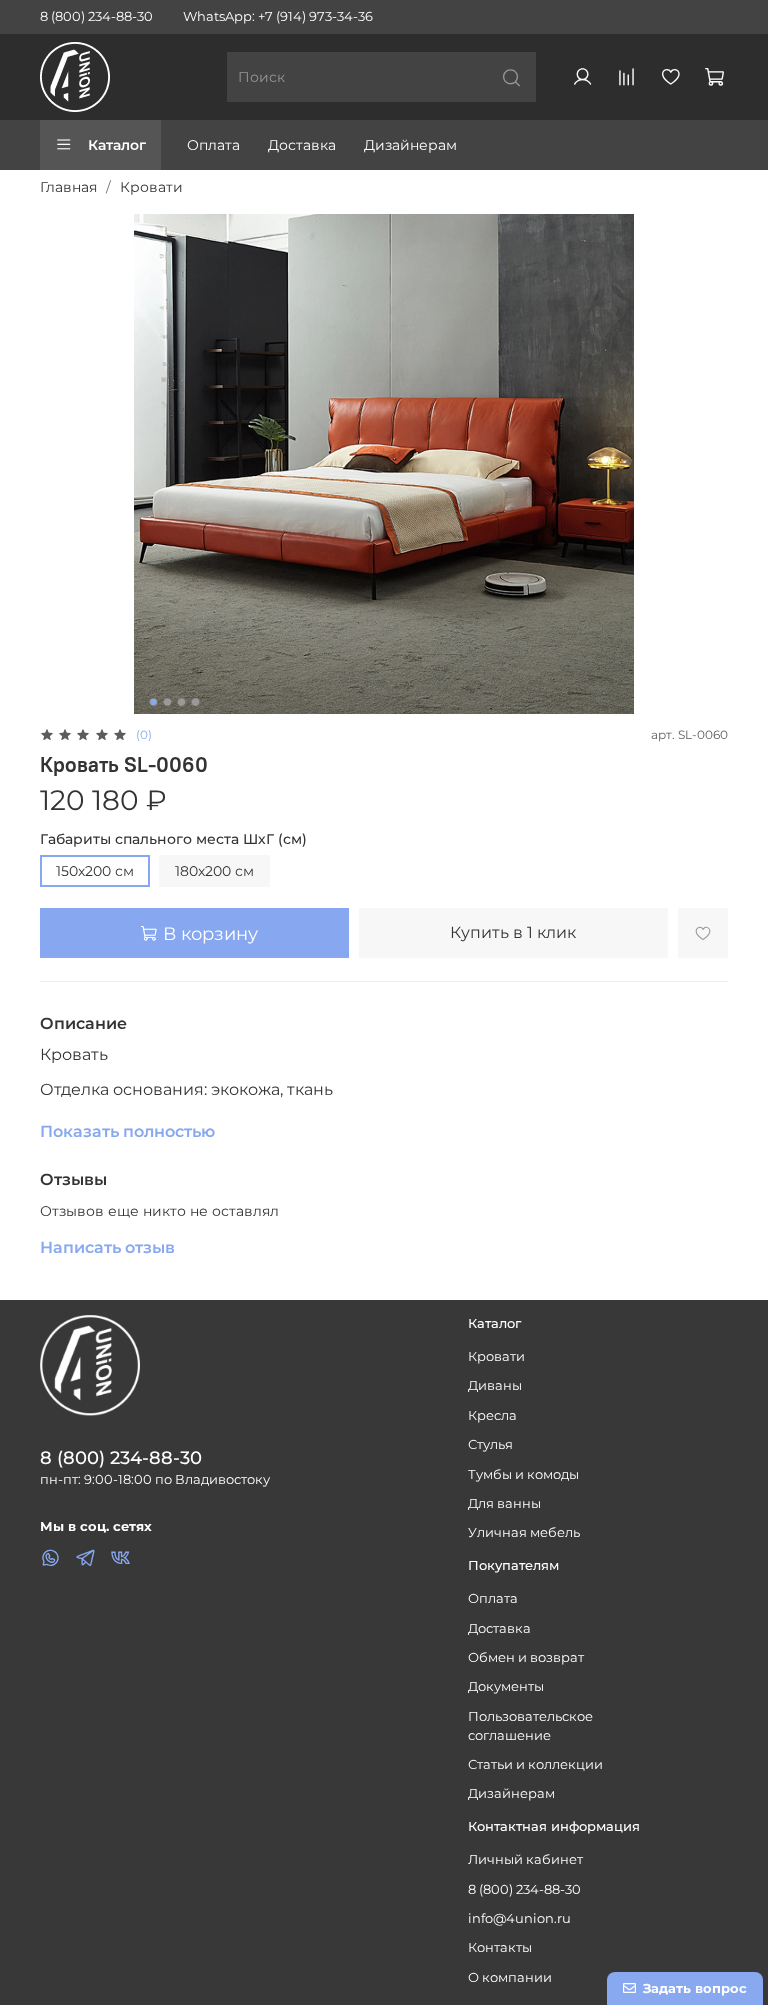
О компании (510, 1977)
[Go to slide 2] (168, 702)
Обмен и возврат (526, 1657)
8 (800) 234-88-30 (96, 16)
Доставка (302, 145)
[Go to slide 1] (154, 702)
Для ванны (504, 1503)
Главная (68, 187)
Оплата (213, 145)
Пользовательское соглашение (530, 1726)
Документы (506, 1686)
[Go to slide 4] (196, 702)
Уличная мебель (524, 1532)
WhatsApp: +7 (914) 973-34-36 (278, 16)
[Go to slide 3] (182, 702)
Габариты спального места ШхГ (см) (173, 839)
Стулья (490, 1444)
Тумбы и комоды (523, 1474)
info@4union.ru (519, 1918)
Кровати (151, 187)
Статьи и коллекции (535, 1764)
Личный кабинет (525, 1859)
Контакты (500, 1947)
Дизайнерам (410, 145)
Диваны (495, 1385)
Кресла (492, 1415)
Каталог (117, 145)
